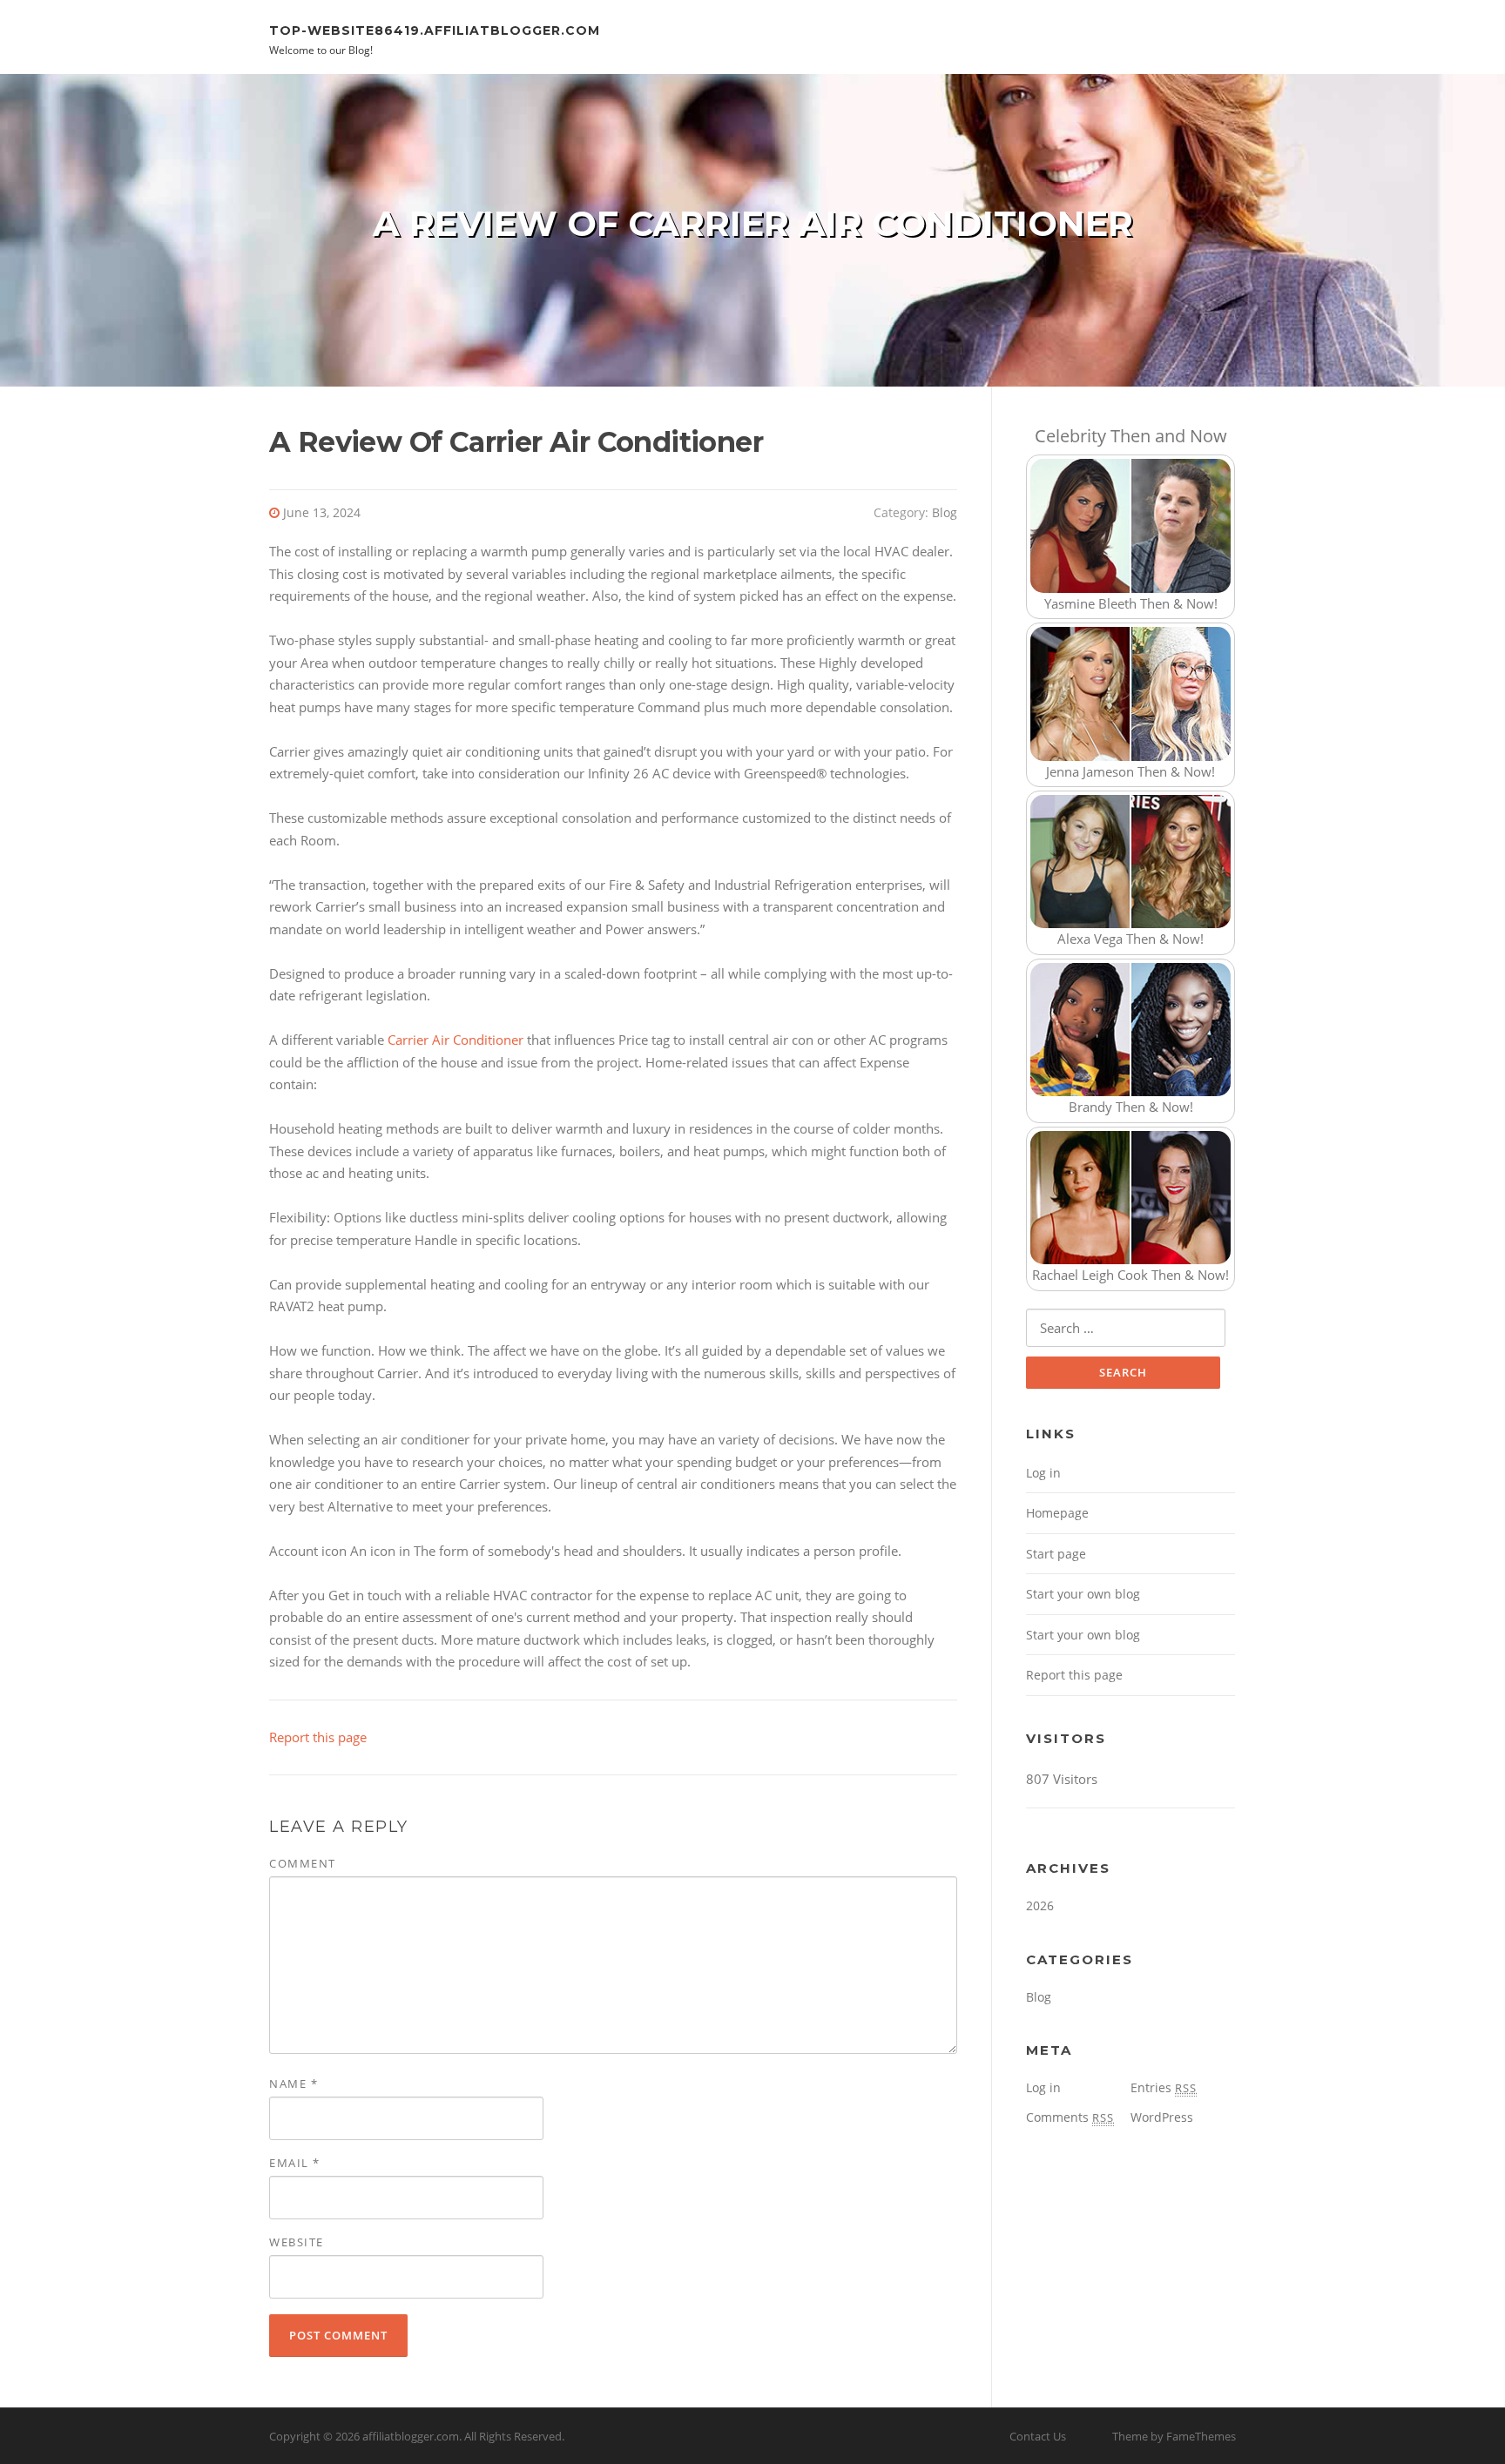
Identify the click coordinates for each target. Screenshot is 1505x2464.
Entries (1164, 2087)
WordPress (1162, 2117)
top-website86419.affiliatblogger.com (435, 30)
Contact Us (1038, 2436)
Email (295, 2163)
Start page (1056, 1554)
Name (294, 2084)
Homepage (1057, 1513)
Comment (303, 1863)
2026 (1040, 1905)
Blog (945, 512)
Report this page (318, 1737)
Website (297, 2242)
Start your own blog (1083, 1594)
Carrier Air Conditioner (456, 1040)
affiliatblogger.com (411, 2436)
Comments (1070, 2117)
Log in (1043, 1473)
